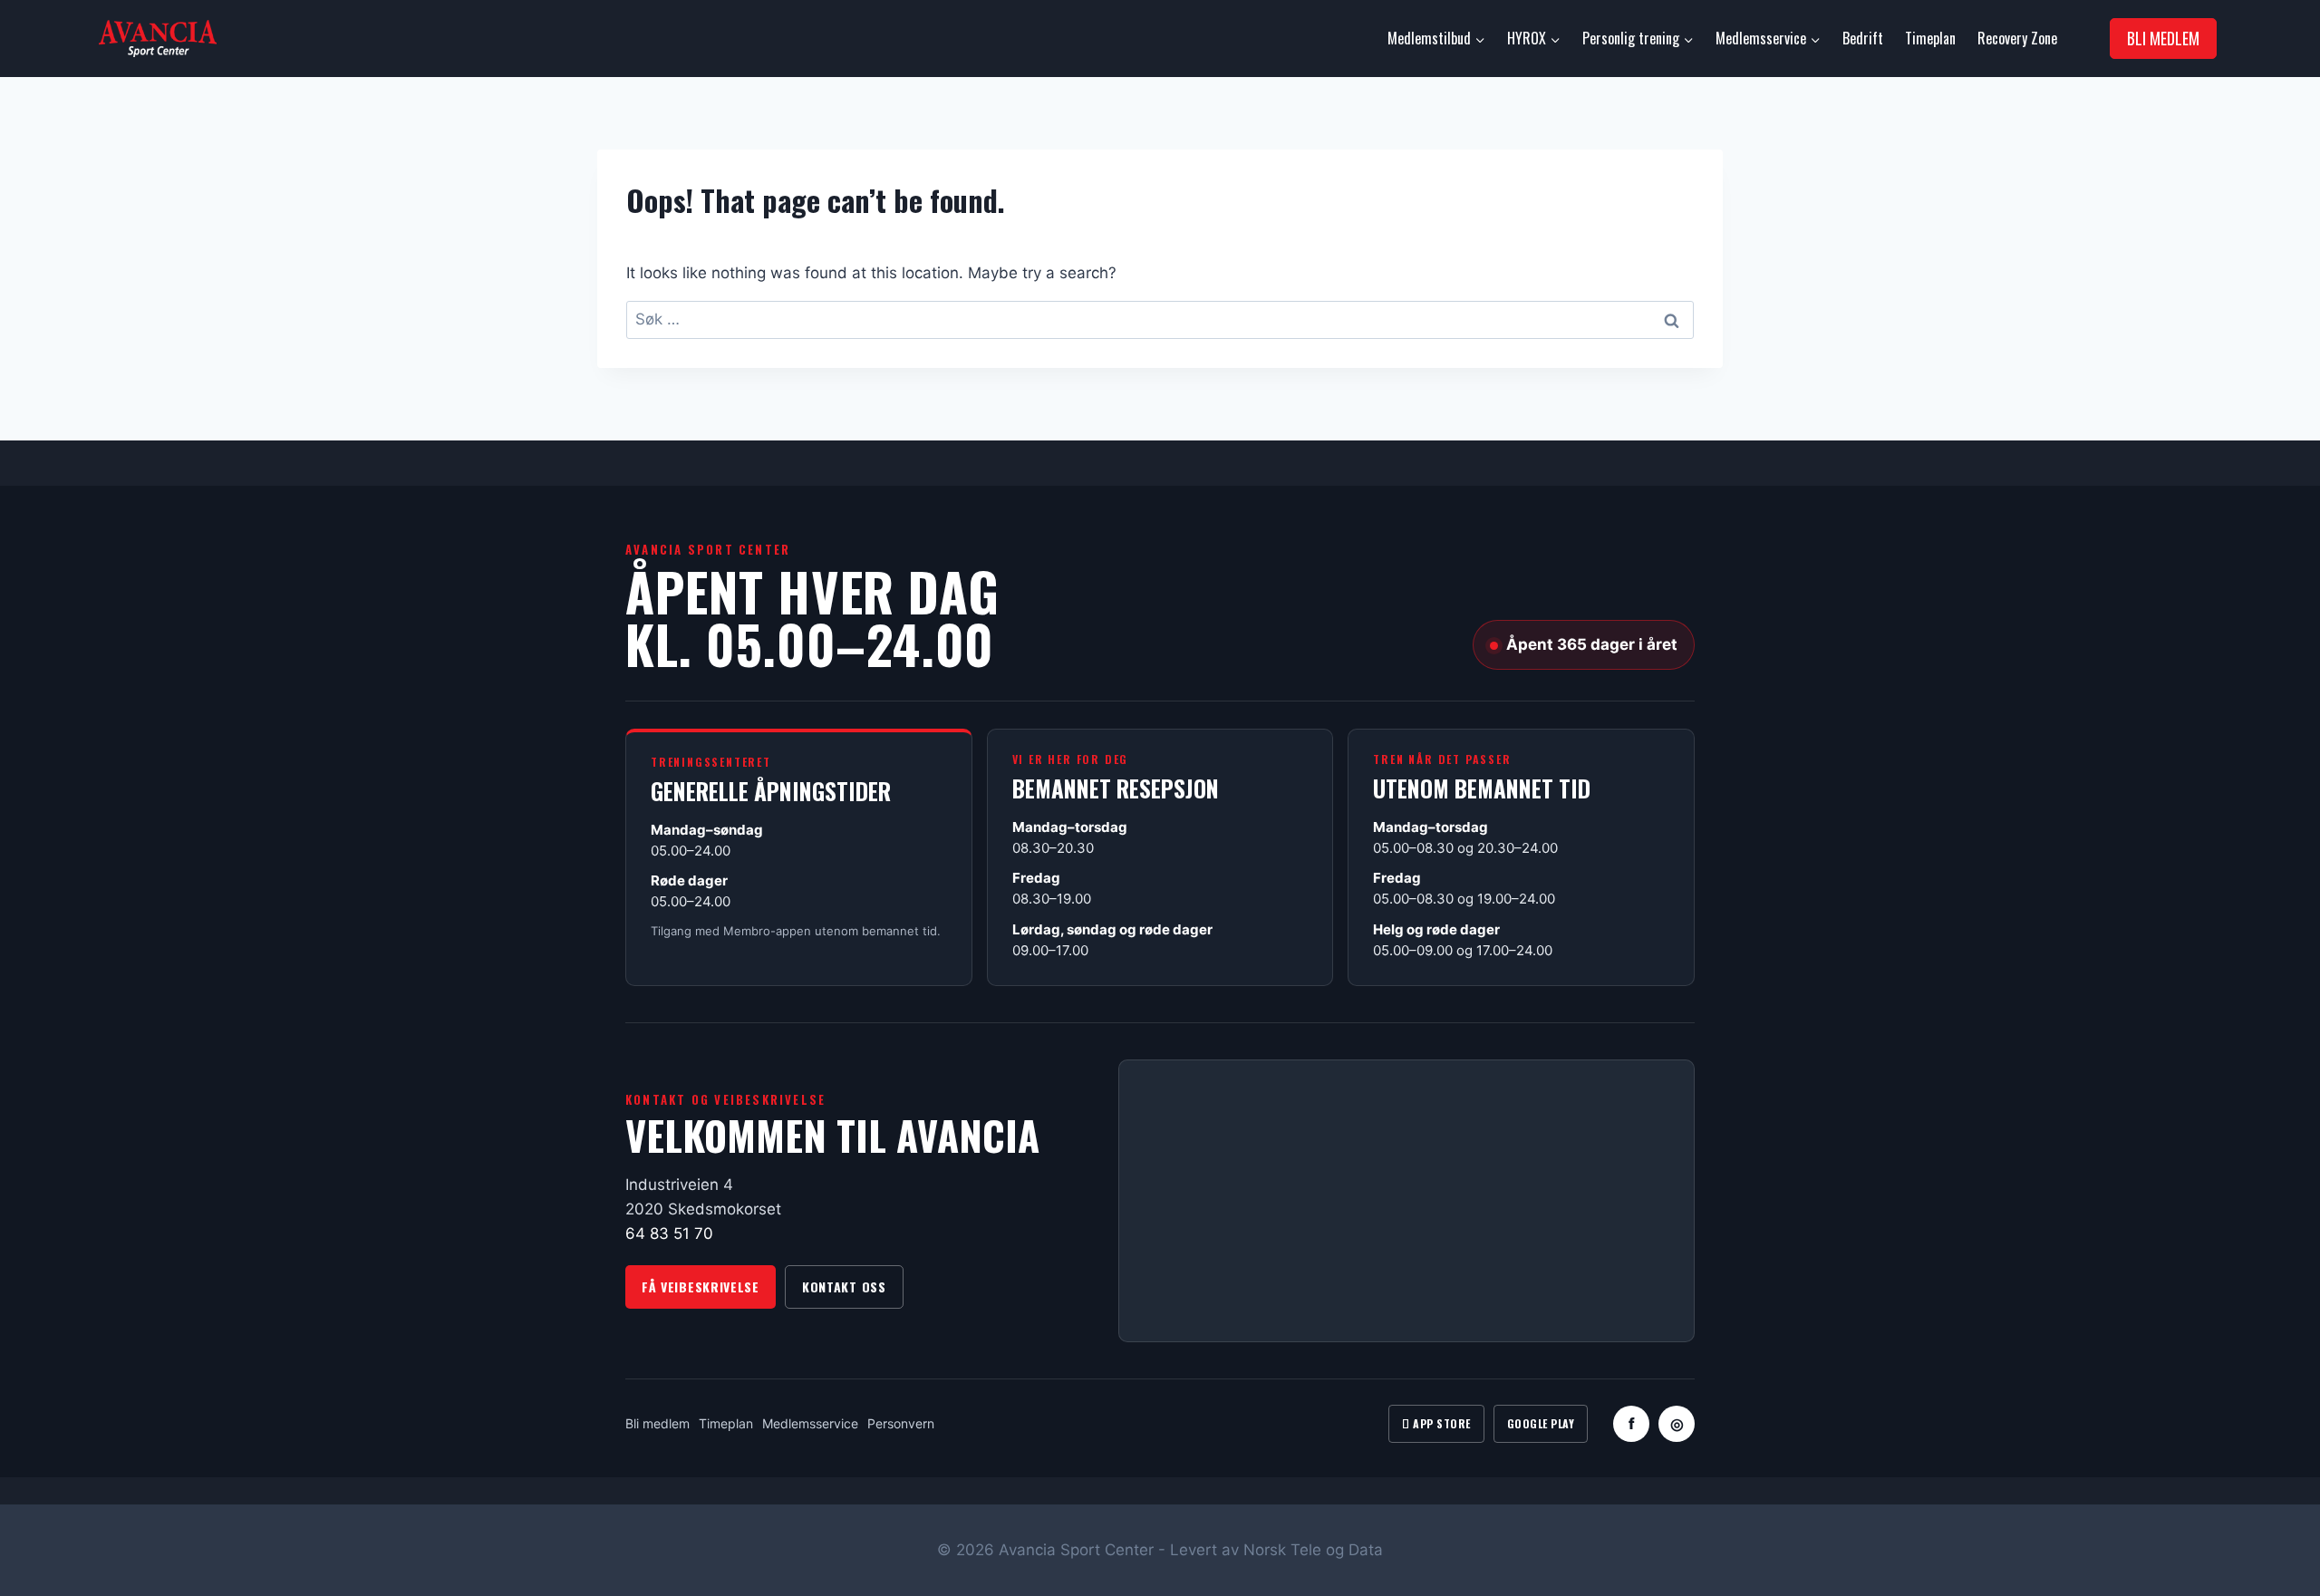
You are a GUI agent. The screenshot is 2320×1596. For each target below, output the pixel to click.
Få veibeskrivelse (701, 1286)
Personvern (901, 1423)
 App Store (1436, 1423)
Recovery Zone (2017, 38)
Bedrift (1863, 38)
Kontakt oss (844, 1286)
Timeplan (1930, 38)
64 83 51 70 (669, 1233)
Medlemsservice (810, 1423)
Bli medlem (657, 1423)
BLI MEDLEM (2163, 38)
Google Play (1541, 1423)
